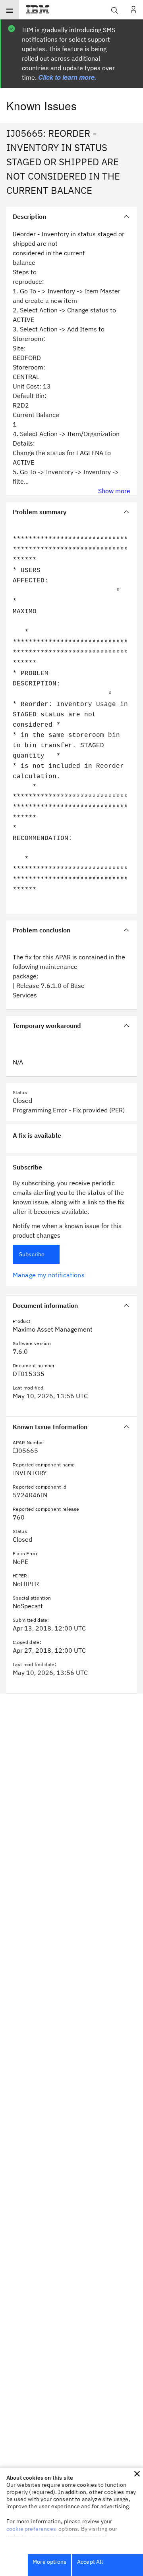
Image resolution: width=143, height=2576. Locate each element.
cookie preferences (31, 2529)
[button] (137, 2474)
